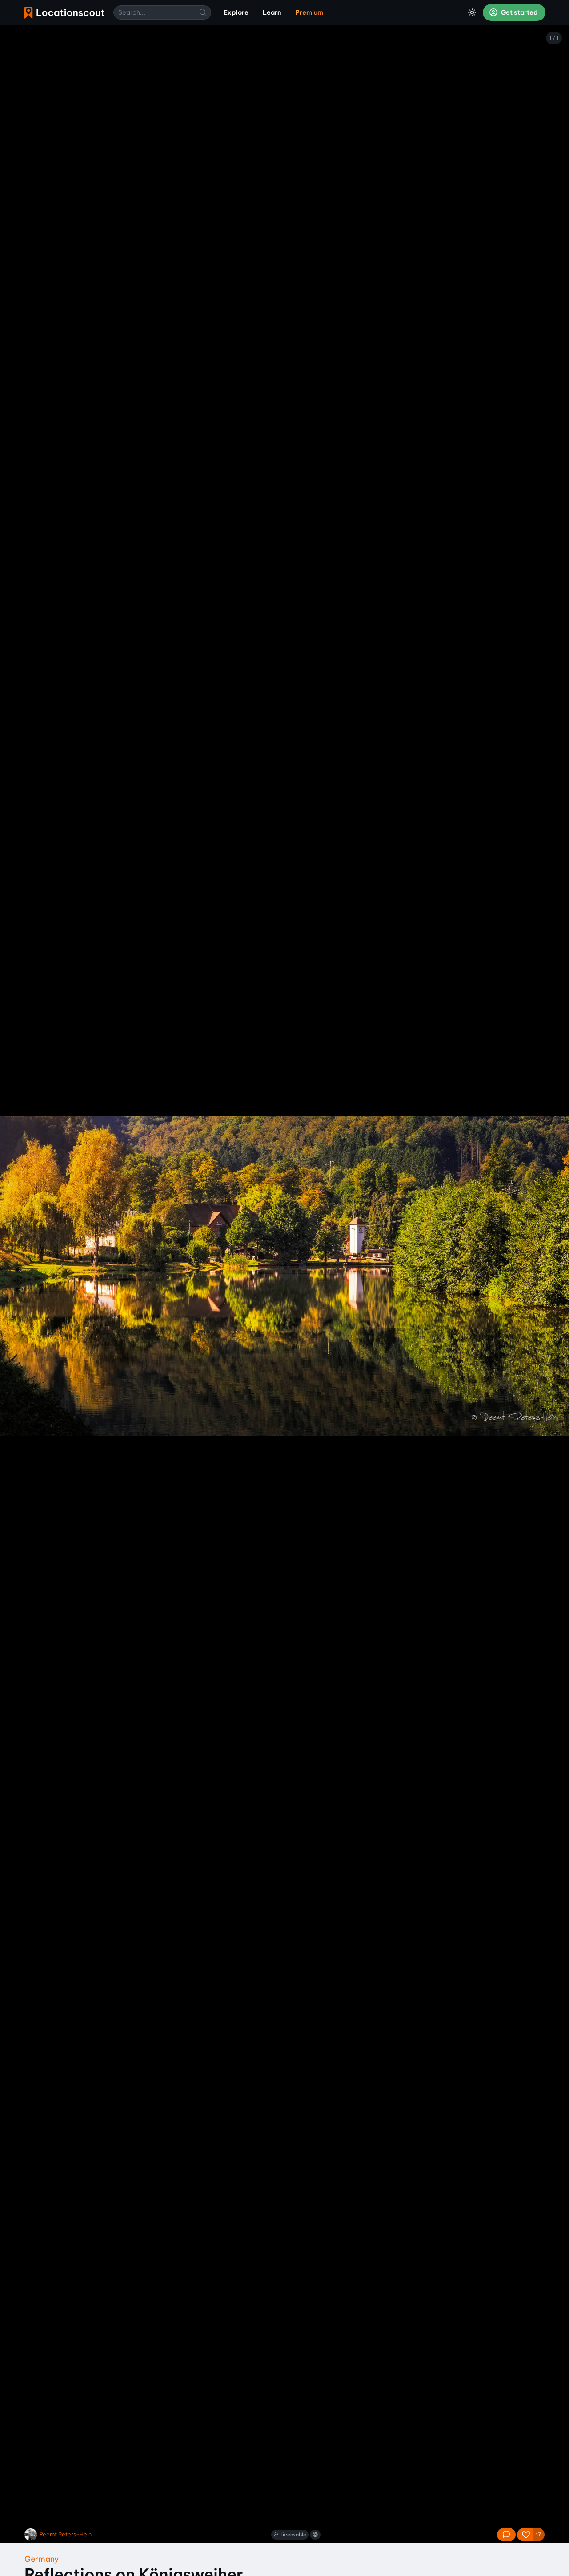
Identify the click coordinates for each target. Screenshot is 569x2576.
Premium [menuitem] (309, 12)
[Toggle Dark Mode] (472, 12)
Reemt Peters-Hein (66, 2534)
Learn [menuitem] (272, 12)
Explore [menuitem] (236, 12)
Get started (519, 12)
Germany (42, 2559)
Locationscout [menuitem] (64, 13)
